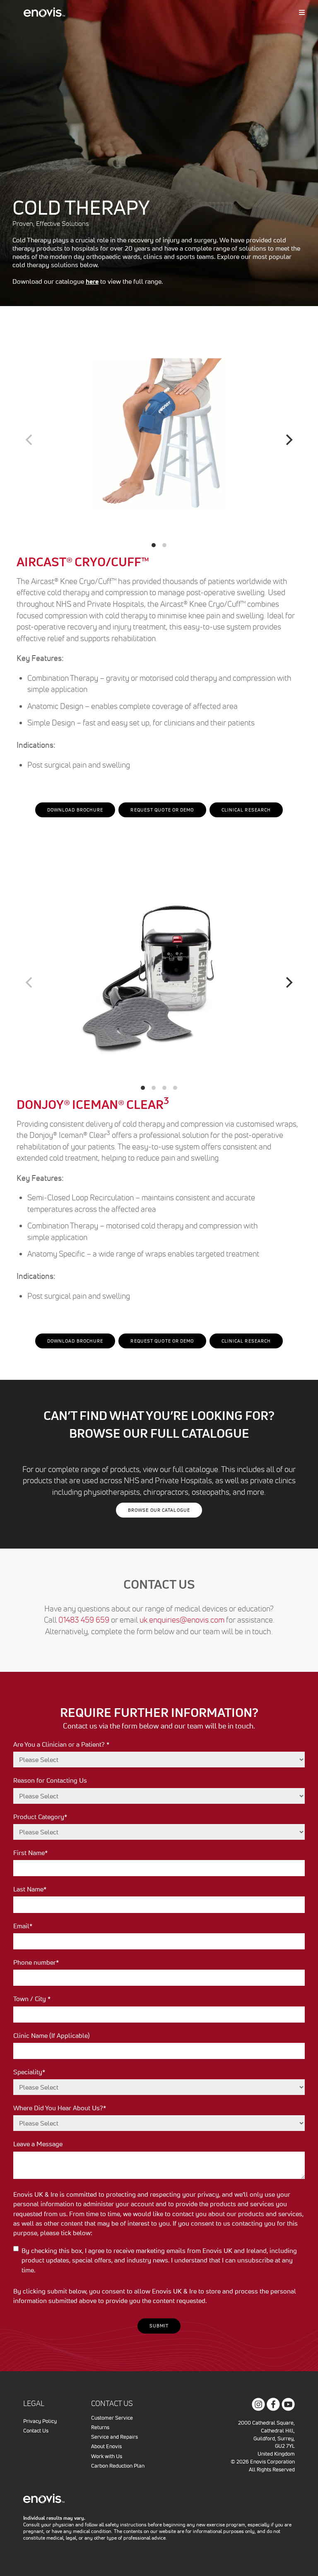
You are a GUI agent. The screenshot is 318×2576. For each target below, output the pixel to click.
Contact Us (36, 2431)
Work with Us (107, 2456)
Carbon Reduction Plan (118, 2466)
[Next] (288, 440)
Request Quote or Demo (162, 810)
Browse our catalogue (159, 1510)
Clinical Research (246, 810)
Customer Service (112, 2418)
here (92, 281)
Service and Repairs (114, 2437)
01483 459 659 (85, 1620)
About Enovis (106, 2446)
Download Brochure (75, 810)
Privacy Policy (40, 2421)
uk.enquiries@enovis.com (183, 1620)
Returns (100, 2427)
